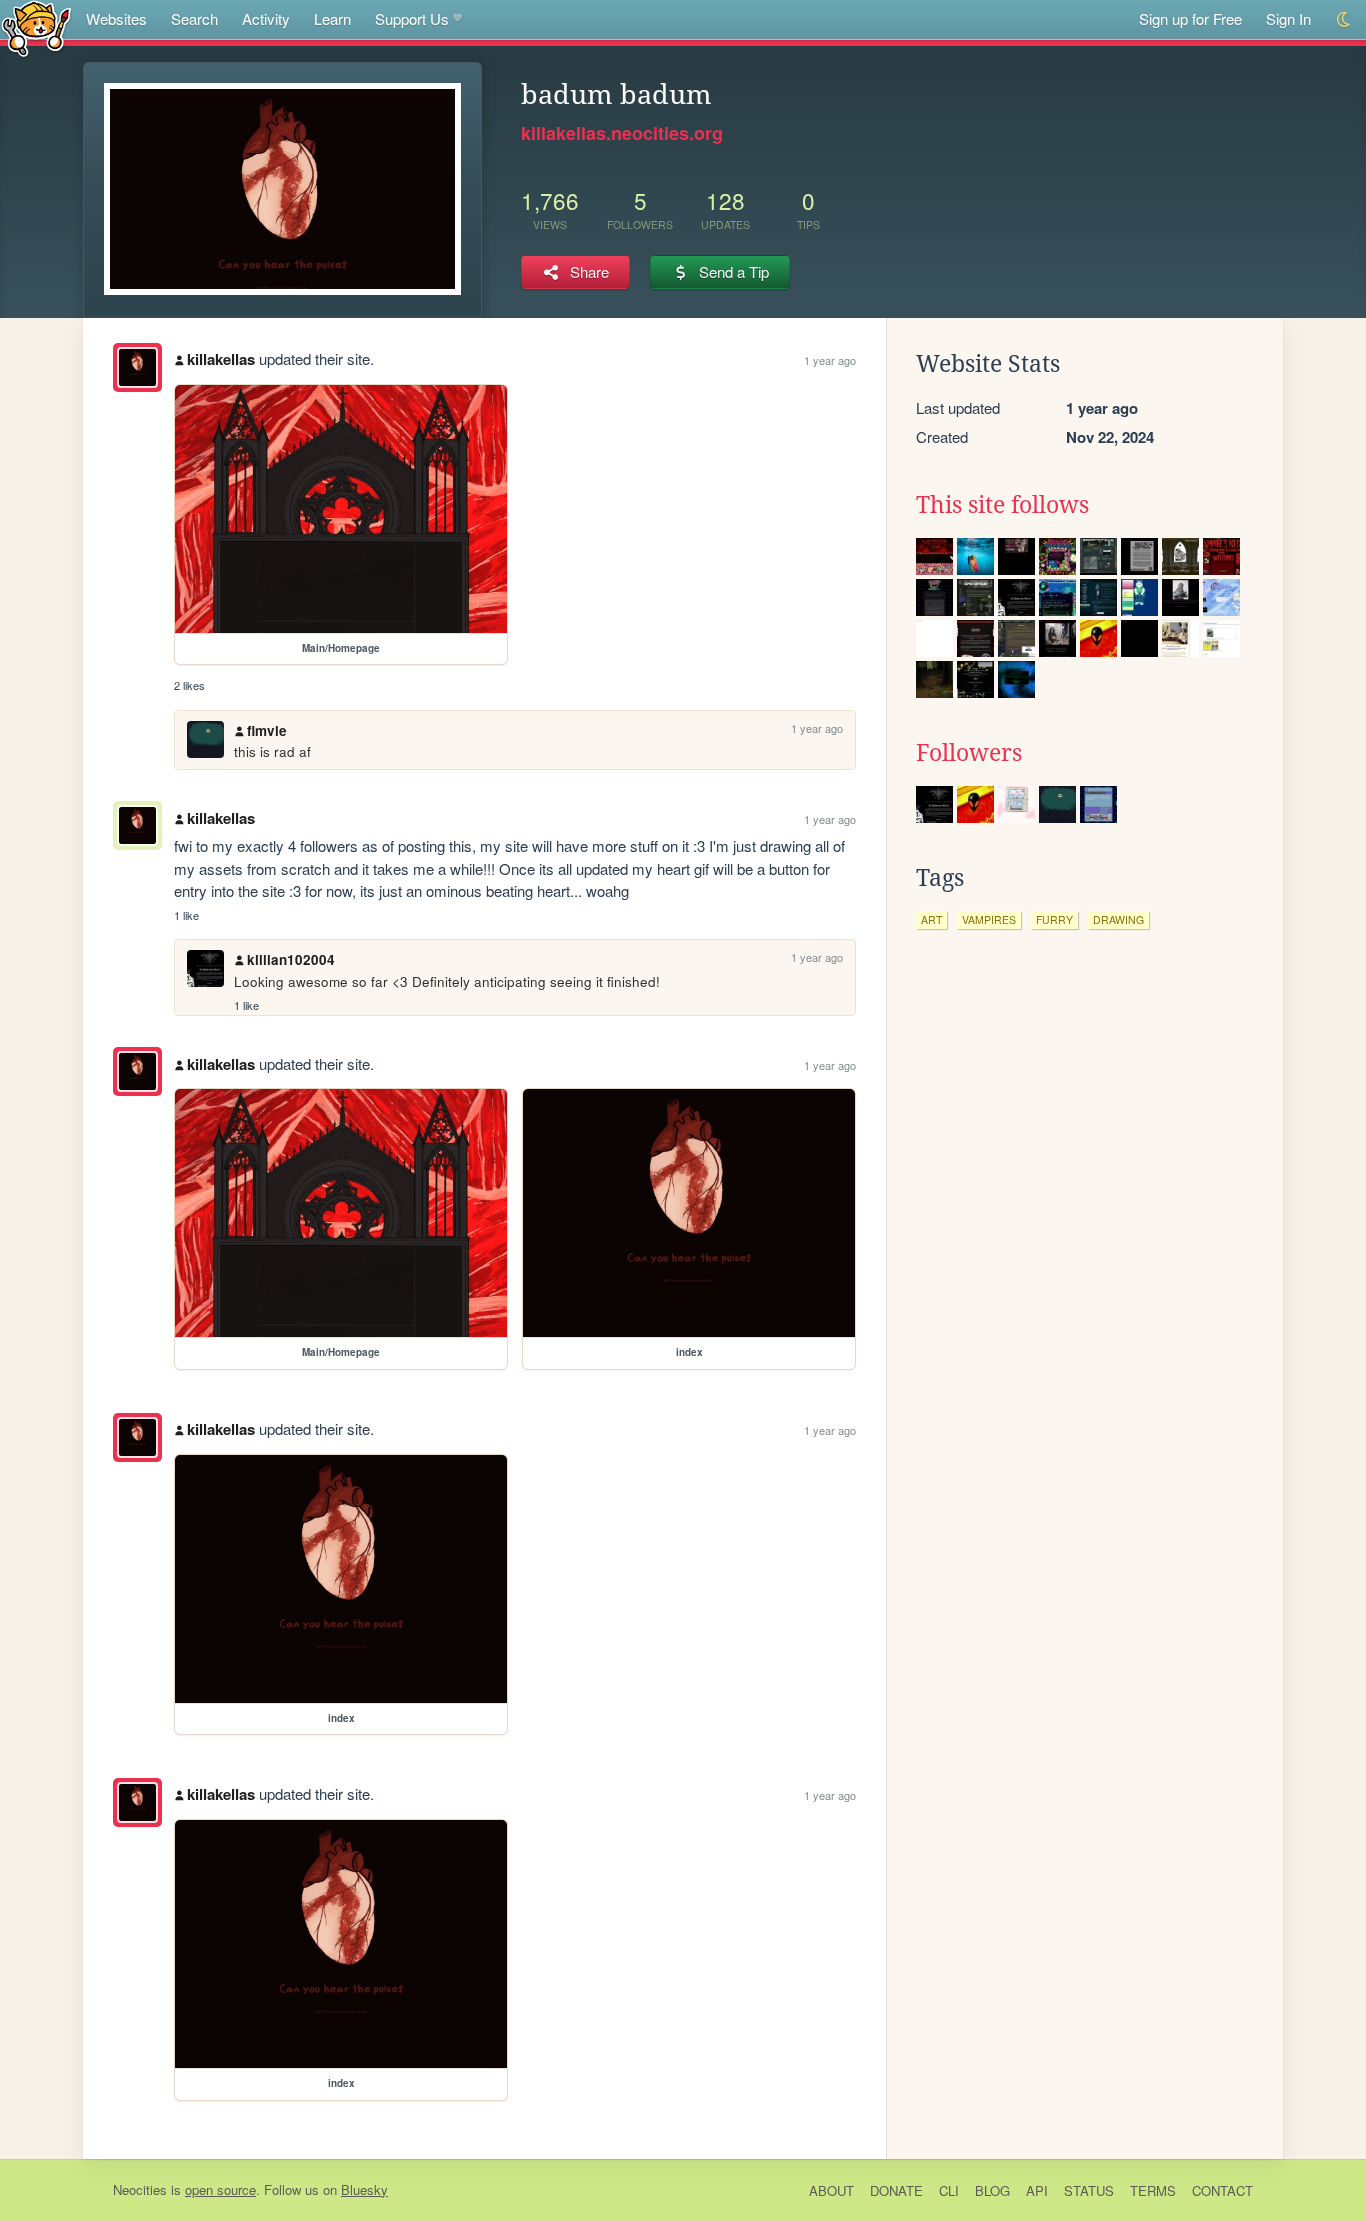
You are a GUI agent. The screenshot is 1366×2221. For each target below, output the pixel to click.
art (931, 919)
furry (1054, 919)
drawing (1118, 919)
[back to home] (36, 27)
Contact (1222, 2190)
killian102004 (291, 959)
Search (194, 18)
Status (1089, 2190)
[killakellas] (137, 367)
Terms (1153, 2190)
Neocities (140, 2189)
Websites (116, 18)
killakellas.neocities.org (622, 133)
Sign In (1288, 18)
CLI (949, 2190)
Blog (992, 2190)
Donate (896, 2190)
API (1037, 2190)
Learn (332, 18)
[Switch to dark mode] (1344, 19)
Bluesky (364, 2189)
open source (220, 2189)
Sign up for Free (1190, 18)
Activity (266, 18)
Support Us (412, 18)
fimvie (267, 730)
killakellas (221, 359)
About (831, 2190)
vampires (989, 919)
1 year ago (830, 360)
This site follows (1002, 505)
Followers (969, 753)
